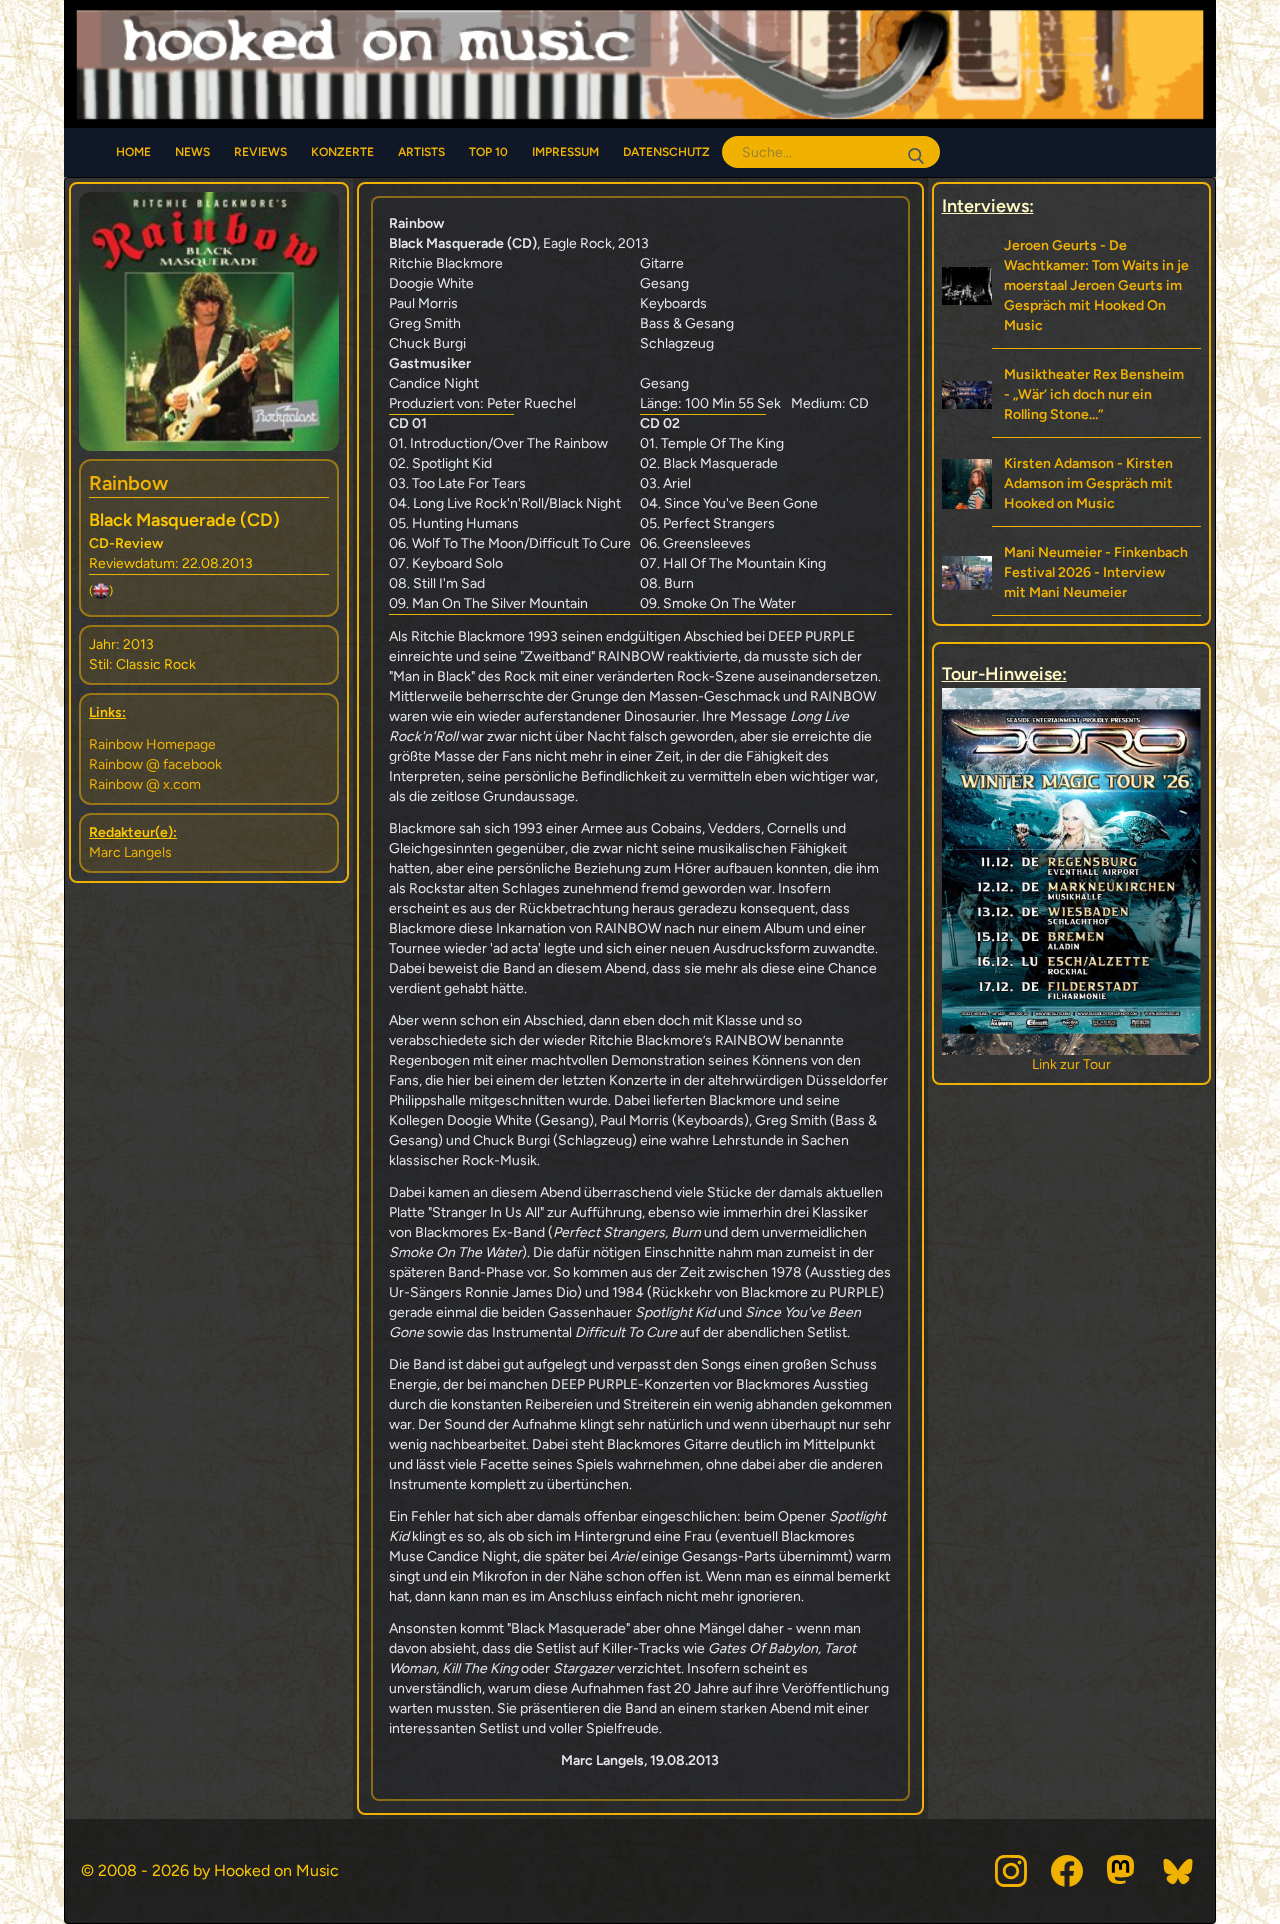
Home (133, 152)
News (192, 152)
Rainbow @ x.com (145, 784)
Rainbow (128, 483)
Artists (421, 152)
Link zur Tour (965, 1064)
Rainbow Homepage (152, 744)
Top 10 (488, 152)
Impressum (565, 152)
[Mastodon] (1123, 1871)
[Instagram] (1011, 1871)
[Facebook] (1067, 1871)
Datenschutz (666, 152)
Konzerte (342, 152)
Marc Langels (130, 852)
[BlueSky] (1179, 1871)
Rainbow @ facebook (155, 764)
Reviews (260, 152)
